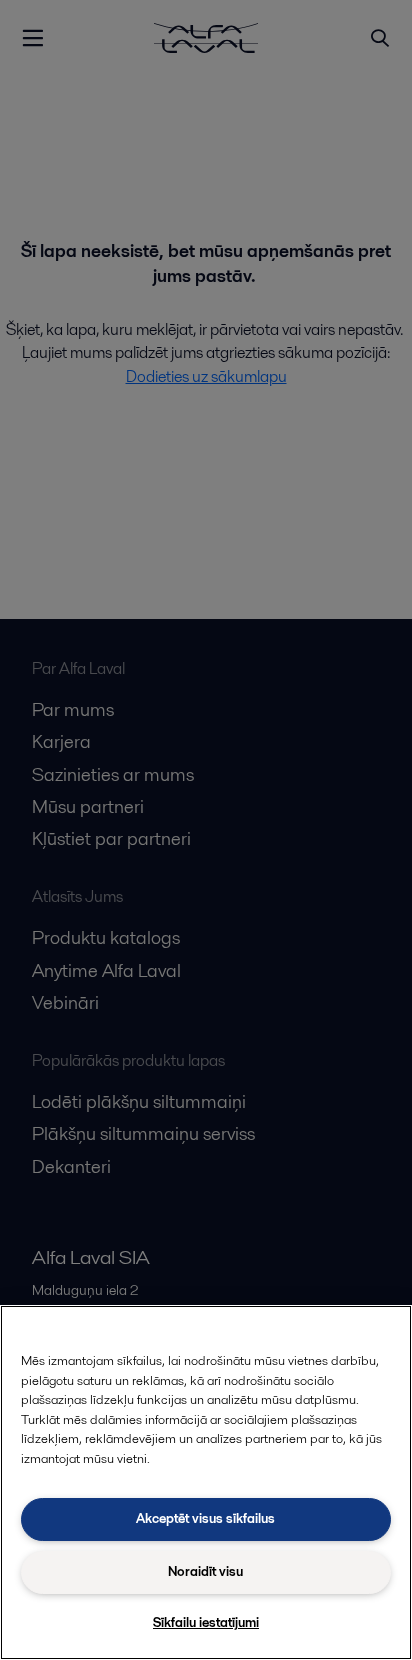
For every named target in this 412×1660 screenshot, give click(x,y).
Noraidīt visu (205, 1571)
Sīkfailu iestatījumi (206, 1622)
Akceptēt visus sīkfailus (205, 1518)
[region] (206, 1482)
